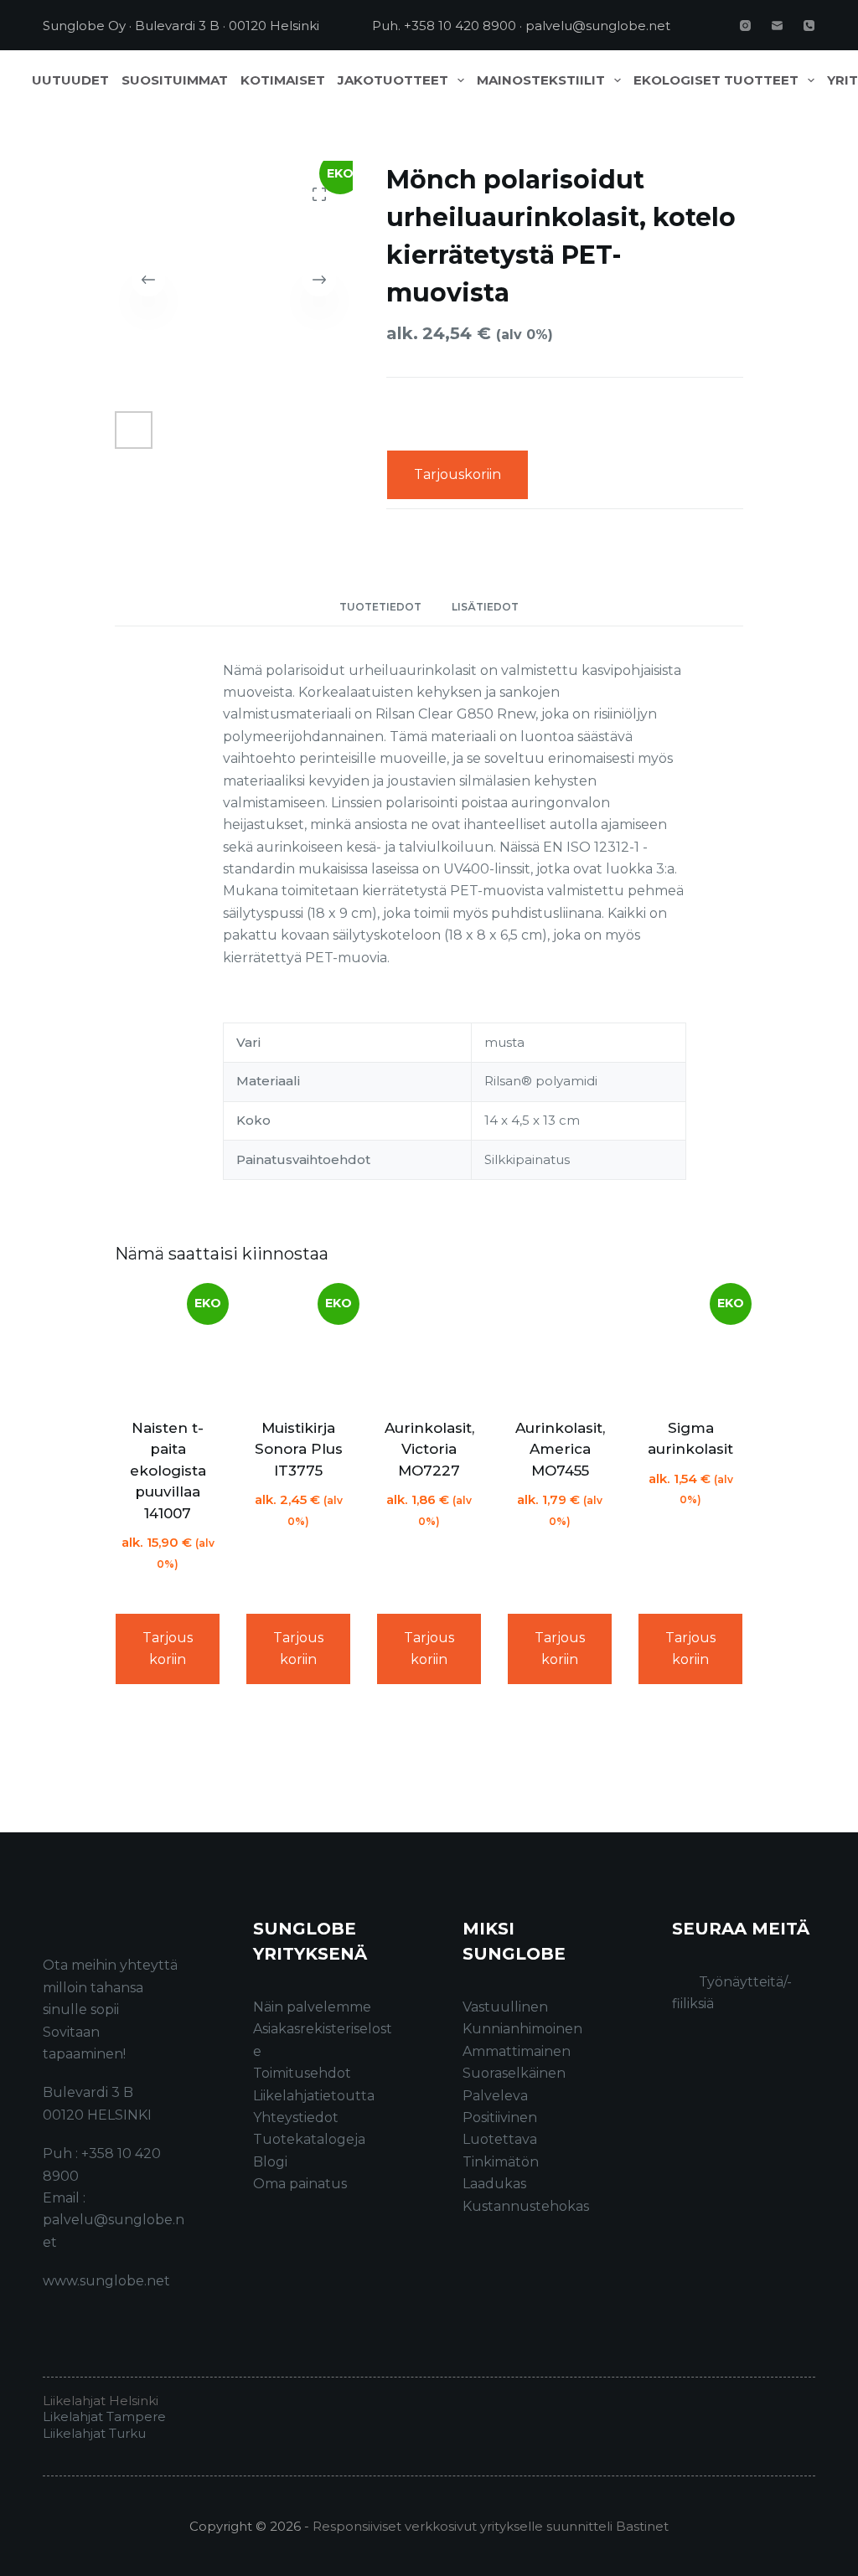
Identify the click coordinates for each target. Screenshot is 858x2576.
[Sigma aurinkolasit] (690, 1344)
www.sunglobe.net (106, 2281)
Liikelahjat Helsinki (101, 2401)
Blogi (270, 2162)
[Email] (777, 26)
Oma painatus (300, 2184)
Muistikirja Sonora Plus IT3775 (299, 1449)
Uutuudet (70, 80)
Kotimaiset (283, 80)
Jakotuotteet (393, 80)
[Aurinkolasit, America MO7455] (560, 1344)
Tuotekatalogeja (309, 2139)
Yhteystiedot (296, 2117)
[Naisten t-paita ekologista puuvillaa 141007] (168, 1344)
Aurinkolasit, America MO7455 (560, 1449)
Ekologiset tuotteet (716, 80)
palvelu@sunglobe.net (598, 26)
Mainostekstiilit (541, 80)
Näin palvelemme (312, 2007)
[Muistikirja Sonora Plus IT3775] (298, 1344)
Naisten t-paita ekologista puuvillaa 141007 (168, 1471)
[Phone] (809, 26)
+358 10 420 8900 (460, 26)
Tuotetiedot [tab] (380, 607)
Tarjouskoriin (457, 474)
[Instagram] (745, 26)
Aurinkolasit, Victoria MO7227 (429, 1449)
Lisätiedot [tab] (485, 607)
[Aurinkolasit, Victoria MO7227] (429, 1344)
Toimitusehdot (302, 2073)
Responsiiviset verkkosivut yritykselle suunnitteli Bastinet (491, 2526)
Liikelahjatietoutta (314, 2096)
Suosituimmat (175, 80)
